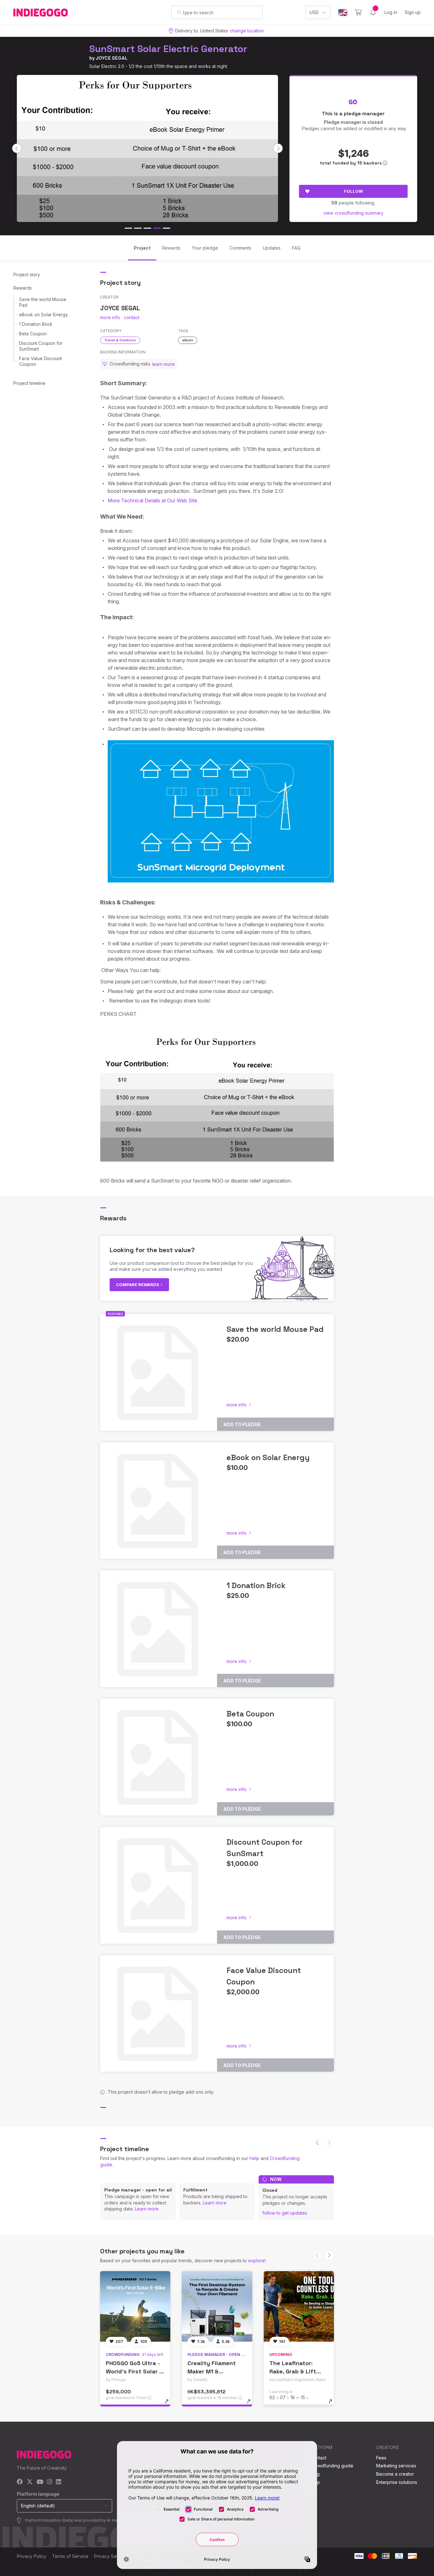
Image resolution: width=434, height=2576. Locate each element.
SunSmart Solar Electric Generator (168, 49)
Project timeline (29, 383)
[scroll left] (17, 148)
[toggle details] (170, 2405)
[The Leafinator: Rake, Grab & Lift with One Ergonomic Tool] (299, 2306)
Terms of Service (70, 2556)
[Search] (179, 12)
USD (314, 12)
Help (254, 2158)
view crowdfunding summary (353, 213)
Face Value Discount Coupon (41, 361)
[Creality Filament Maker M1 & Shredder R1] (217, 2306)
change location (247, 31)
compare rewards (138, 1285)
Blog (315, 2474)
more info (110, 317)
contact (132, 317)
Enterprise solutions (397, 2482)
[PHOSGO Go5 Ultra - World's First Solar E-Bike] (135, 2306)
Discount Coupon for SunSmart (41, 346)
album (188, 340)
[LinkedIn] (58, 2482)
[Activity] (373, 12)
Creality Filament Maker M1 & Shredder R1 (212, 2371)
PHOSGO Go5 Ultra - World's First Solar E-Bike (135, 2371)
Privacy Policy (32, 2556)
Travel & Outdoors (120, 340)
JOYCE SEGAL (112, 58)
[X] (30, 2482)
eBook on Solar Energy (44, 315)
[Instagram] (50, 2482)
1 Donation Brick (36, 324)
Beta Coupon (33, 334)
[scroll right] (278, 148)
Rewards (23, 288)
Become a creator (395, 2474)
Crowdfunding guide (332, 2466)
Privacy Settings (111, 2556)
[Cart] (358, 12)
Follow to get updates (285, 2213)
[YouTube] (40, 2482)
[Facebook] (20, 2482)
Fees (381, 2458)
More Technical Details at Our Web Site (153, 500)
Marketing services (396, 2466)
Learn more (147, 2209)
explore (256, 2261)
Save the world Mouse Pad (43, 302)
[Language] (343, 13)
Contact (318, 2458)
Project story (27, 275)
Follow (353, 191)
